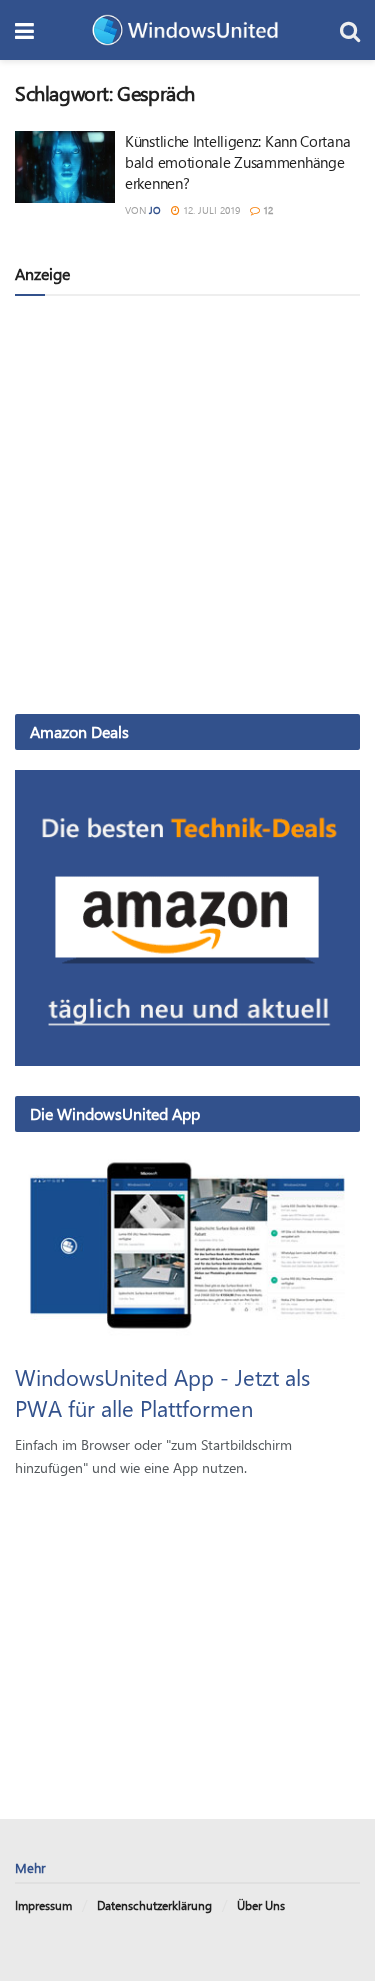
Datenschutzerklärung (154, 1905)
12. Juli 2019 (210, 210)
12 (266, 210)
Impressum (43, 1905)
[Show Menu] (24, 30)
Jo (155, 210)
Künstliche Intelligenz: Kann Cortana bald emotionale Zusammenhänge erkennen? (237, 162)
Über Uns (261, 1905)
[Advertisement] (187, 503)
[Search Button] (350, 30)
